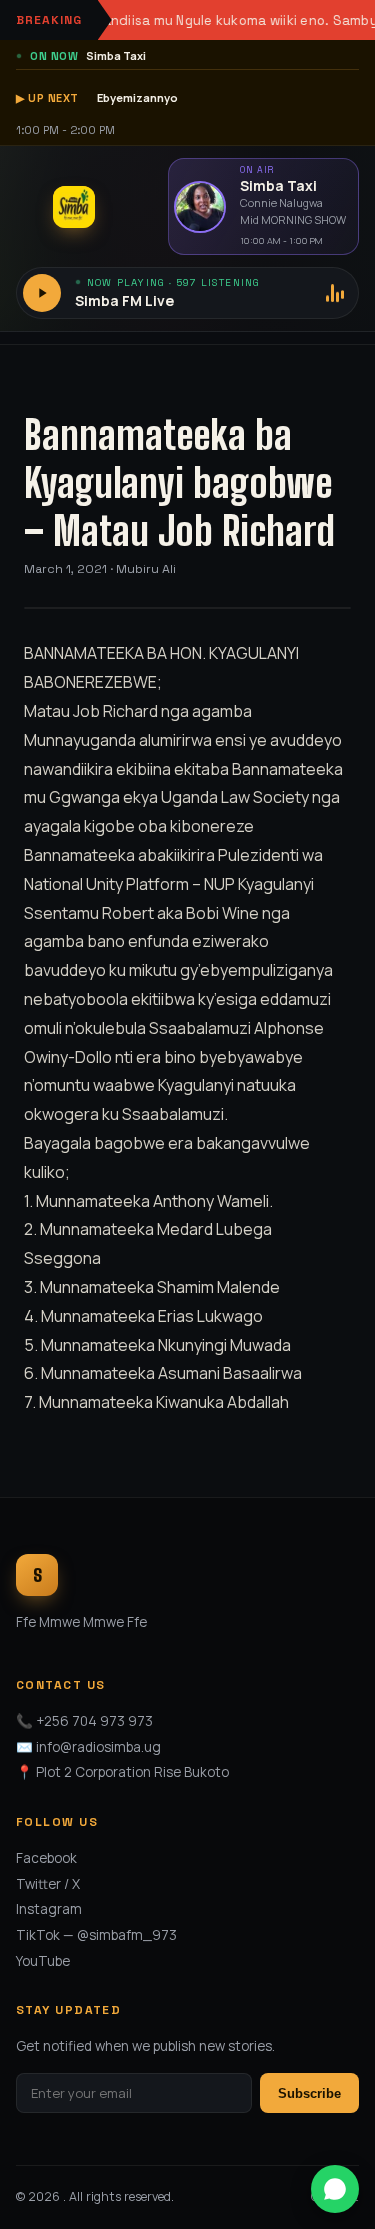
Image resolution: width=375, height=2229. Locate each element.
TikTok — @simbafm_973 (96, 1935)
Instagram (49, 1909)
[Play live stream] (42, 293)
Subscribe (309, 2093)
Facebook (46, 1858)
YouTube (43, 1961)
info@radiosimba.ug (98, 1747)
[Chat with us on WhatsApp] (335, 2189)
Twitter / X (48, 1884)
